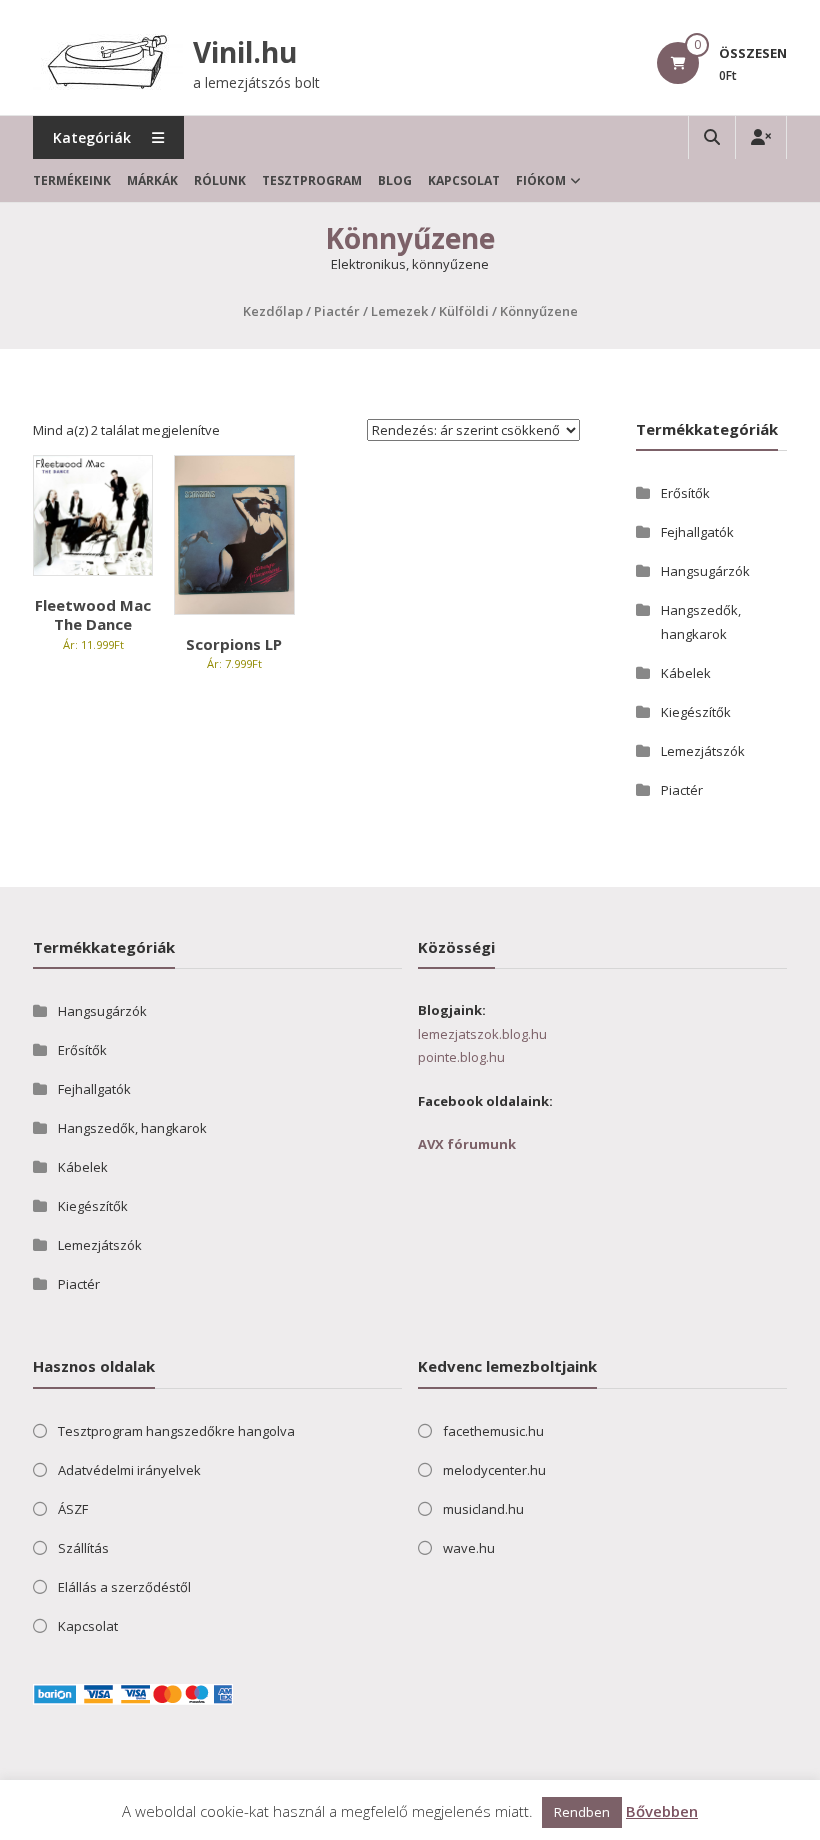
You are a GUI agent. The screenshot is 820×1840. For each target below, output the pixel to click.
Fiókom (541, 180)
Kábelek (686, 673)
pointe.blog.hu (461, 1057)
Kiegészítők (696, 712)
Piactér (337, 311)
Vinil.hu (245, 52)
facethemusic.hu (493, 1431)
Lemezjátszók (703, 751)
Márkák (152, 180)
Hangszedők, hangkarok (132, 1128)
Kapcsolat (464, 180)
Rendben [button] (582, 1812)
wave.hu (469, 1548)
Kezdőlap (273, 311)
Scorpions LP (234, 644)
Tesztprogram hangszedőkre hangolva (176, 1431)
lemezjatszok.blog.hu (482, 1034)
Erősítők (685, 493)
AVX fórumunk (467, 1144)
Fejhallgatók (697, 532)
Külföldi (464, 311)
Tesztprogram (312, 180)
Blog (395, 180)
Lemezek (399, 311)
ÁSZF (73, 1509)
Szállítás (83, 1548)
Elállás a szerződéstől (124, 1587)
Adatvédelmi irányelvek (129, 1470)
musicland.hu (483, 1509)
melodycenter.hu (494, 1470)
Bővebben (662, 1811)
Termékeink (72, 180)
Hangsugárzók (705, 571)
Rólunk (220, 180)
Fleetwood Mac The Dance (93, 615)
